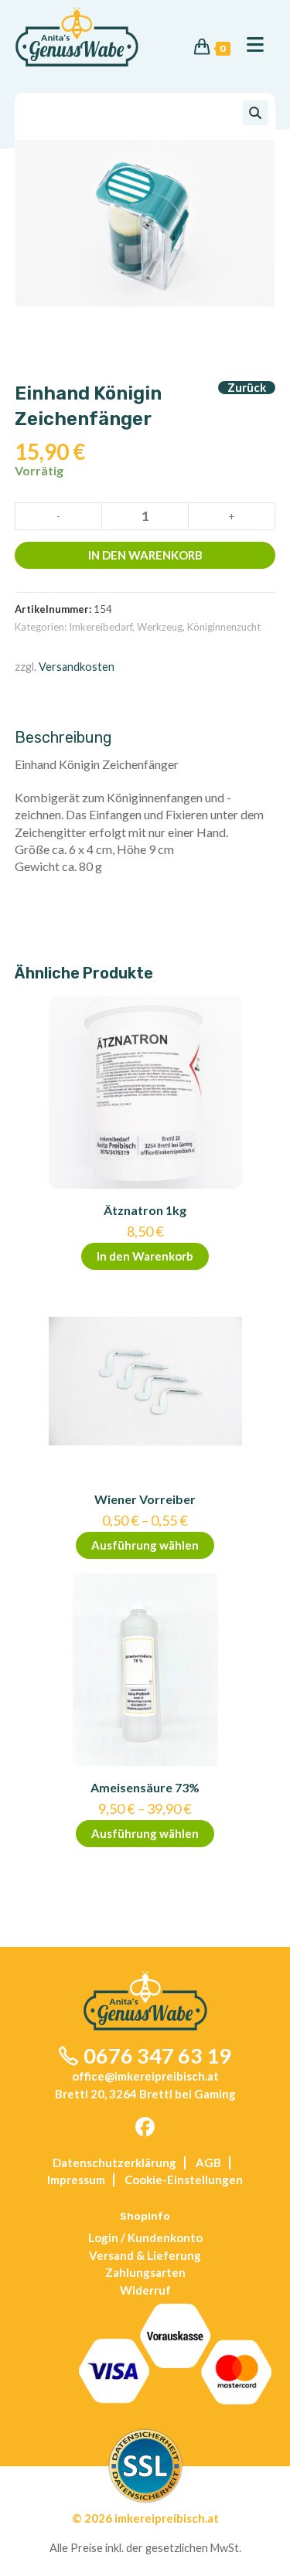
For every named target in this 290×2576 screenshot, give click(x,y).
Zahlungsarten (145, 2272)
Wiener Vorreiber (145, 1499)
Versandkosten (77, 667)
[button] (255, 113)
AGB (208, 2163)
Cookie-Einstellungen (184, 2180)
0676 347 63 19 (157, 2055)
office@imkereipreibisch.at (145, 2076)
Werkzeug (160, 627)
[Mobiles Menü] (249, 45)
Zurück (247, 388)
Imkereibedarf (101, 627)
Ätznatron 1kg (145, 1210)
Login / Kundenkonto (145, 2237)
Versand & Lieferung (145, 2255)
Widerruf (145, 2290)
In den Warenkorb (145, 555)
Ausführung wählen (145, 1545)
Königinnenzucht (224, 627)
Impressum (76, 2180)
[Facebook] (145, 2128)
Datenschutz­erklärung (114, 2163)
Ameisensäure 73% (145, 1787)
